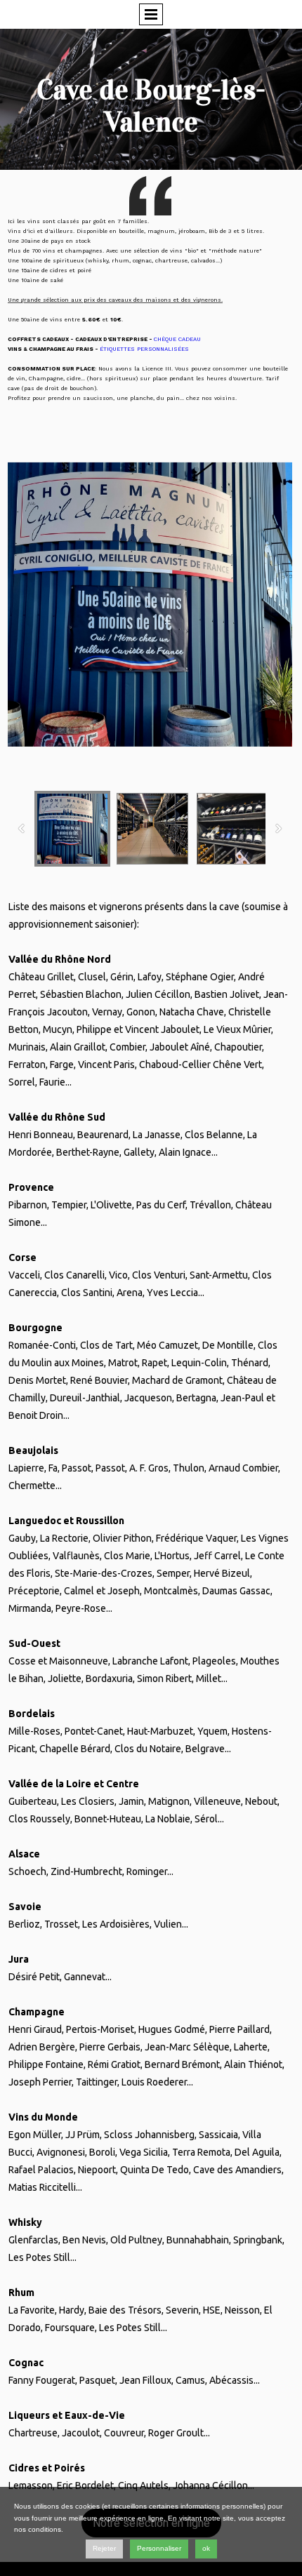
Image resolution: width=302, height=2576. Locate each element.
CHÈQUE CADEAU (177, 339)
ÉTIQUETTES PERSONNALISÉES (144, 349)
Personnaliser (159, 2548)
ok (206, 2548)
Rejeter (104, 2548)
